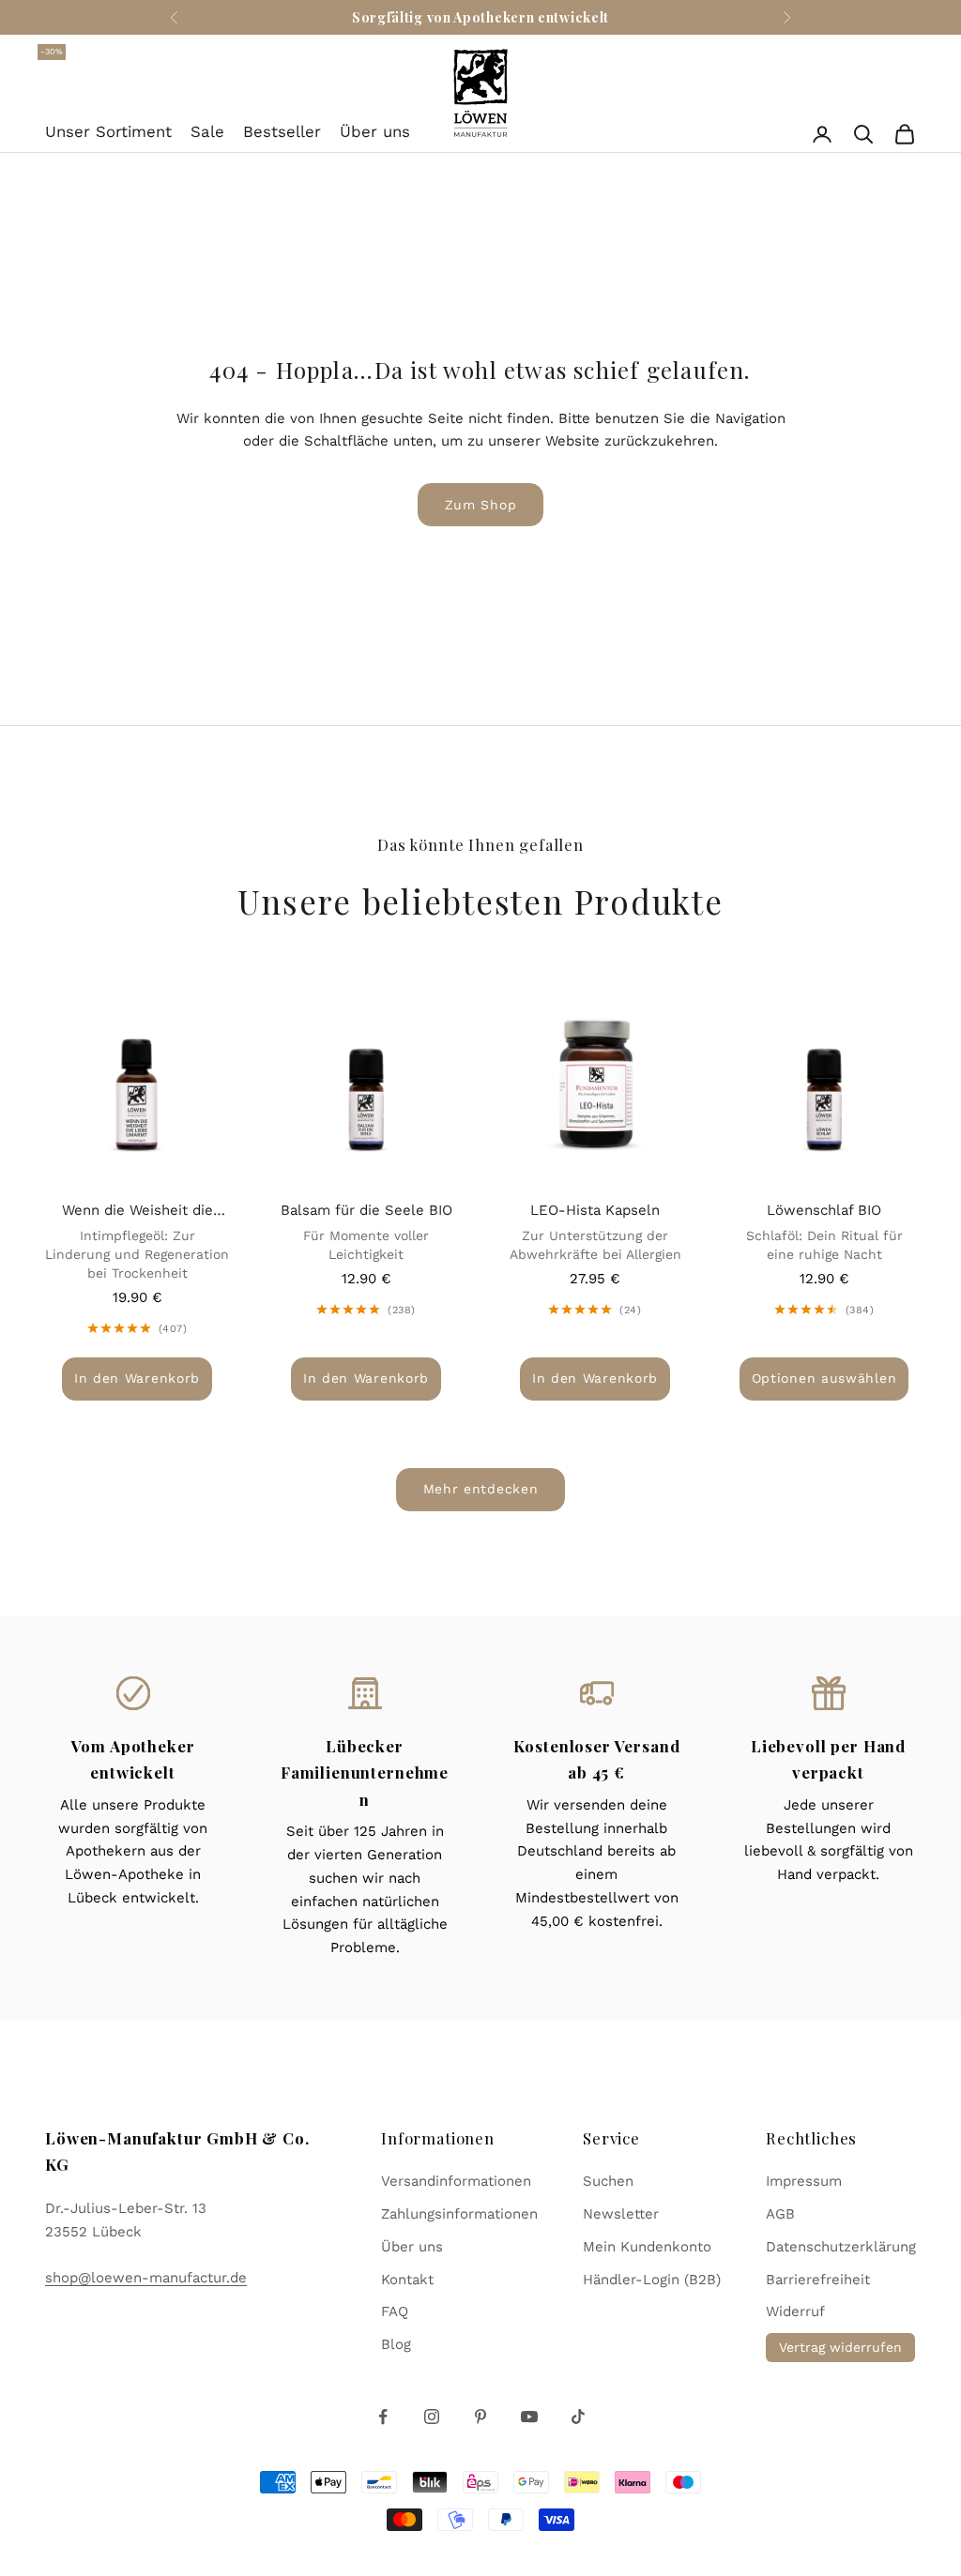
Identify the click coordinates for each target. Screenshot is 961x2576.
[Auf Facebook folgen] (383, 2417)
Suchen (608, 2181)
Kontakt (407, 2280)
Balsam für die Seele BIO (366, 1210)
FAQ (395, 2311)
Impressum (804, 2181)
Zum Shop (481, 505)
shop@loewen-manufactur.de (146, 2278)
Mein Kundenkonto (647, 2247)
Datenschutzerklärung (841, 2247)
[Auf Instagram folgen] (432, 2417)
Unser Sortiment (108, 131)
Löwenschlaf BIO (824, 1210)
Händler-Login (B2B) (652, 2280)
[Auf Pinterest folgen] (480, 2417)
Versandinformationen (456, 2181)
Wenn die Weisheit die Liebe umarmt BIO (137, 1212)
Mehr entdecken (481, 1489)
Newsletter (621, 2214)
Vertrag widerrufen (840, 2347)
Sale (207, 129)
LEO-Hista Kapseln (595, 1210)
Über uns (375, 131)
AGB (780, 2214)
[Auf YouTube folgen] (529, 2417)
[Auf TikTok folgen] (578, 2417)
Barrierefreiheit (818, 2280)
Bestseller (282, 131)
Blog (396, 2344)
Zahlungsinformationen (459, 2214)
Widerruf (795, 2311)
